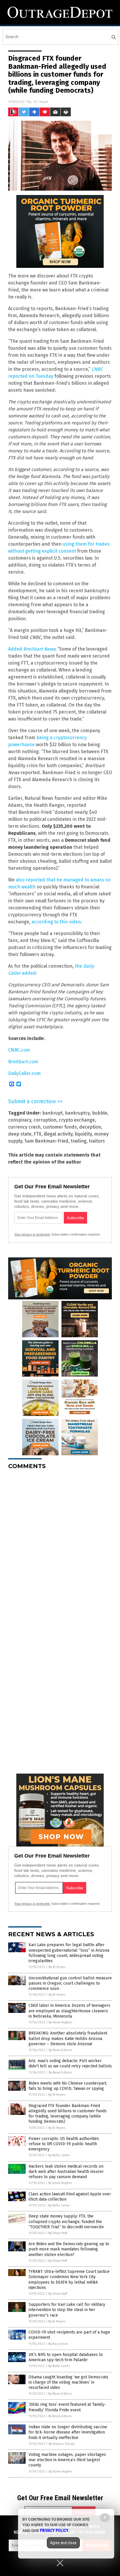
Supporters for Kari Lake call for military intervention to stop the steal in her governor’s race (67, 2310)
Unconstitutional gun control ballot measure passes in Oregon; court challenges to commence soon (70, 1983)
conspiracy (20, 1120)
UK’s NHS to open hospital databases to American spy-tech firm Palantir (66, 2357)
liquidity (83, 1134)
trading (79, 1141)
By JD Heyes (57, 1967)
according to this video (56, 922)
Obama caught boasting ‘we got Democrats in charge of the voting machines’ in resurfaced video (68, 2382)
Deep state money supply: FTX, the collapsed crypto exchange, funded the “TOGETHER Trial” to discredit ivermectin (66, 2221)
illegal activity (58, 1134)
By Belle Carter (59, 2155)
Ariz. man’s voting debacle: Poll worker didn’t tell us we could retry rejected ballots (70, 2063)
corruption (45, 1120)
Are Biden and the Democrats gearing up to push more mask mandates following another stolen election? (69, 2249)
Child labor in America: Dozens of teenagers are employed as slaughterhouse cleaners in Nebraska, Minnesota (69, 2011)
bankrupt (52, 1113)
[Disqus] (60, 1547)
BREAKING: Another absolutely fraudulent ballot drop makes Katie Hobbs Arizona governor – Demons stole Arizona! (68, 2038)
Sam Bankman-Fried (46, 1141)
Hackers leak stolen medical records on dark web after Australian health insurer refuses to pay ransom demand (66, 2172)
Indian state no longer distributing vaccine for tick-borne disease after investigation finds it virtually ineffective (68, 2432)
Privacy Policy (54, 2531)
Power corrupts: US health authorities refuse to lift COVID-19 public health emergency (64, 2144)
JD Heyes (40, 102)
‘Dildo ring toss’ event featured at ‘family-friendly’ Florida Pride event (67, 2407)
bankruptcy (77, 1113)
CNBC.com (19, 1050)
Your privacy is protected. (32, 1234)
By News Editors (60, 2050)
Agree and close (63, 2543)
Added (32, 649)
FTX (38, 1134)
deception (90, 1127)
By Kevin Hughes (60, 2022)
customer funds (60, 1127)
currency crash (24, 1127)
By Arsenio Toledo (62, 2444)
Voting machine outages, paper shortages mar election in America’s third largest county (67, 2460)
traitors (97, 1141)
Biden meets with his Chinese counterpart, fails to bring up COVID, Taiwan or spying (68, 2086)
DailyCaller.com (24, 1073)
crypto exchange (77, 1120)
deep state (20, 1134)
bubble (100, 1113)
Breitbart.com (23, 1062)
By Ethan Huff (58, 2233)
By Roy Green (58, 2344)
